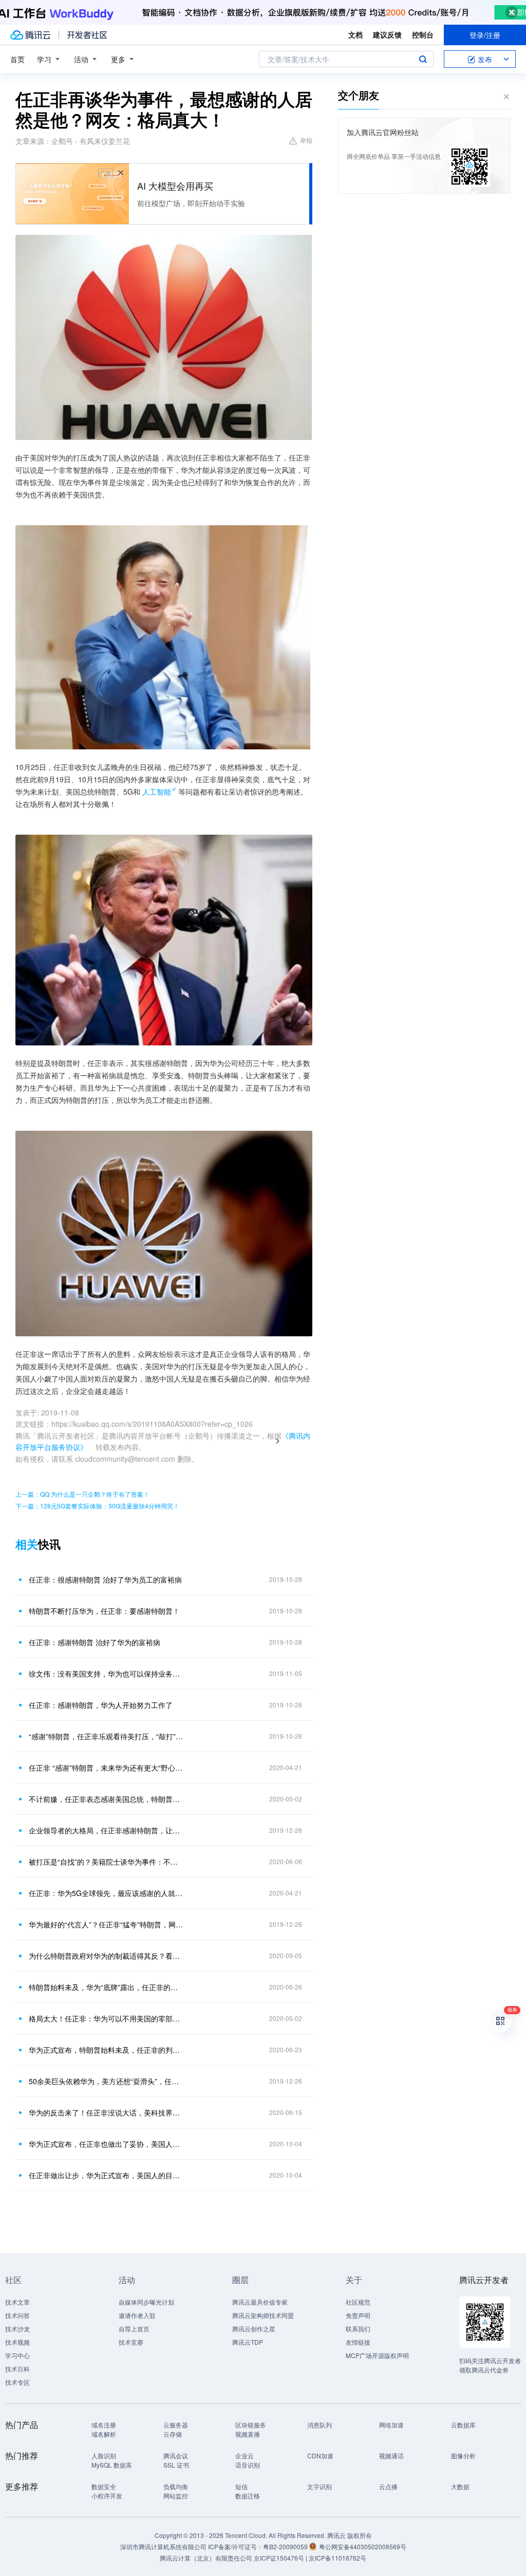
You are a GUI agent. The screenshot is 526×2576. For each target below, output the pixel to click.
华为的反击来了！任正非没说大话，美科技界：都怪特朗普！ (106, 2112)
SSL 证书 (176, 2465)
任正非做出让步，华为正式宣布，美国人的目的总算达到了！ (106, 2175)
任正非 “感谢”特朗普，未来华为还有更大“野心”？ (106, 1768)
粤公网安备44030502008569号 (363, 2546)
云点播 (388, 2486)
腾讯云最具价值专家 (260, 2302)
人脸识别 (104, 2455)
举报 (306, 140)
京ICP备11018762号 (337, 2558)
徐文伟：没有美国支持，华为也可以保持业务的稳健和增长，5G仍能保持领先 (106, 1673)
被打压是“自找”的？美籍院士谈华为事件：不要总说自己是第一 (106, 1862)
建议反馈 (387, 34)
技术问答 (17, 2315)
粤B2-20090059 (286, 2546)
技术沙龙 (17, 2329)
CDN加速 (320, 2455)
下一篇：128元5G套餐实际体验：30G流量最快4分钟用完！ (97, 1506)
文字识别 (320, 2486)
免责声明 (358, 2315)
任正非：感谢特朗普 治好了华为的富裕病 (95, 1642)
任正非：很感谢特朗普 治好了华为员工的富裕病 (105, 1579)
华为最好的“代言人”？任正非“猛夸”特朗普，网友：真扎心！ (106, 1924)
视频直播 (248, 2434)
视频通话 (391, 2455)
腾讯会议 (176, 2455)
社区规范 (358, 2302)
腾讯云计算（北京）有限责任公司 (206, 2558)
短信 (241, 2486)
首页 (17, 59)
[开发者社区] (87, 35)
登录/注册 (485, 35)
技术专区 (17, 2382)
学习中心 (17, 2355)
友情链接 (358, 2342)
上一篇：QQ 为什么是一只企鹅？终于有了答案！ (82, 1494)
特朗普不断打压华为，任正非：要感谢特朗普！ (104, 1611)
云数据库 (463, 2425)
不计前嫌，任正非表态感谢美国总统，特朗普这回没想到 (106, 1799)
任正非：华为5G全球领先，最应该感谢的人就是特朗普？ (106, 1893)
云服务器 (176, 2425)
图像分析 (463, 2455)
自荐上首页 (134, 2329)
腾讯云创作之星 (254, 2329)
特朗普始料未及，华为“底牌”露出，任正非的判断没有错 (106, 1987)
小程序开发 (107, 2496)
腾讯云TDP (248, 2342)
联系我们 (358, 2329)
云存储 (173, 2434)
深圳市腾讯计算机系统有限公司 (163, 2546)
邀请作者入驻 (137, 2315)
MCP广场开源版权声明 (377, 2355)
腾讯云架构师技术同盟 (263, 2315)
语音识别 (248, 2465)
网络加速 (391, 2425)
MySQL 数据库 (112, 2465)
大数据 (460, 2486)
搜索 (423, 59)
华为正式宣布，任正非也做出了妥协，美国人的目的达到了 (106, 2144)
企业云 (245, 2455)
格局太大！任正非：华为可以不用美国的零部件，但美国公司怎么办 (106, 2018)
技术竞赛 (131, 2342)
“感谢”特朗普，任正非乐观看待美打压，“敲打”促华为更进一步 (106, 1736)
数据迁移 (248, 2496)
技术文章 (17, 2302)
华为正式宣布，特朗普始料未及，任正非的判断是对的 (106, 2050)
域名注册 (104, 2425)
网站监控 (176, 2496)
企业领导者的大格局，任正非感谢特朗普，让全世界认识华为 (106, 1830)
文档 (355, 34)
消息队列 (320, 2425)
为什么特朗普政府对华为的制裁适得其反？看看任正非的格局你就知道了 (106, 1956)
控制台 (423, 34)
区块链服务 (251, 2425)
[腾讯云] (30, 35)
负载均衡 (176, 2486)
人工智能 (157, 792)
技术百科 (17, 2369)
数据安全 (104, 2486)
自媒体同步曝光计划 (146, 2302)
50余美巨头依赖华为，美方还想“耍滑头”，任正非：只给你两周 (106, 2081)
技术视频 (17, 2342)
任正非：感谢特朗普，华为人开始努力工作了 (101, 1705)
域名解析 (104, 2434)
